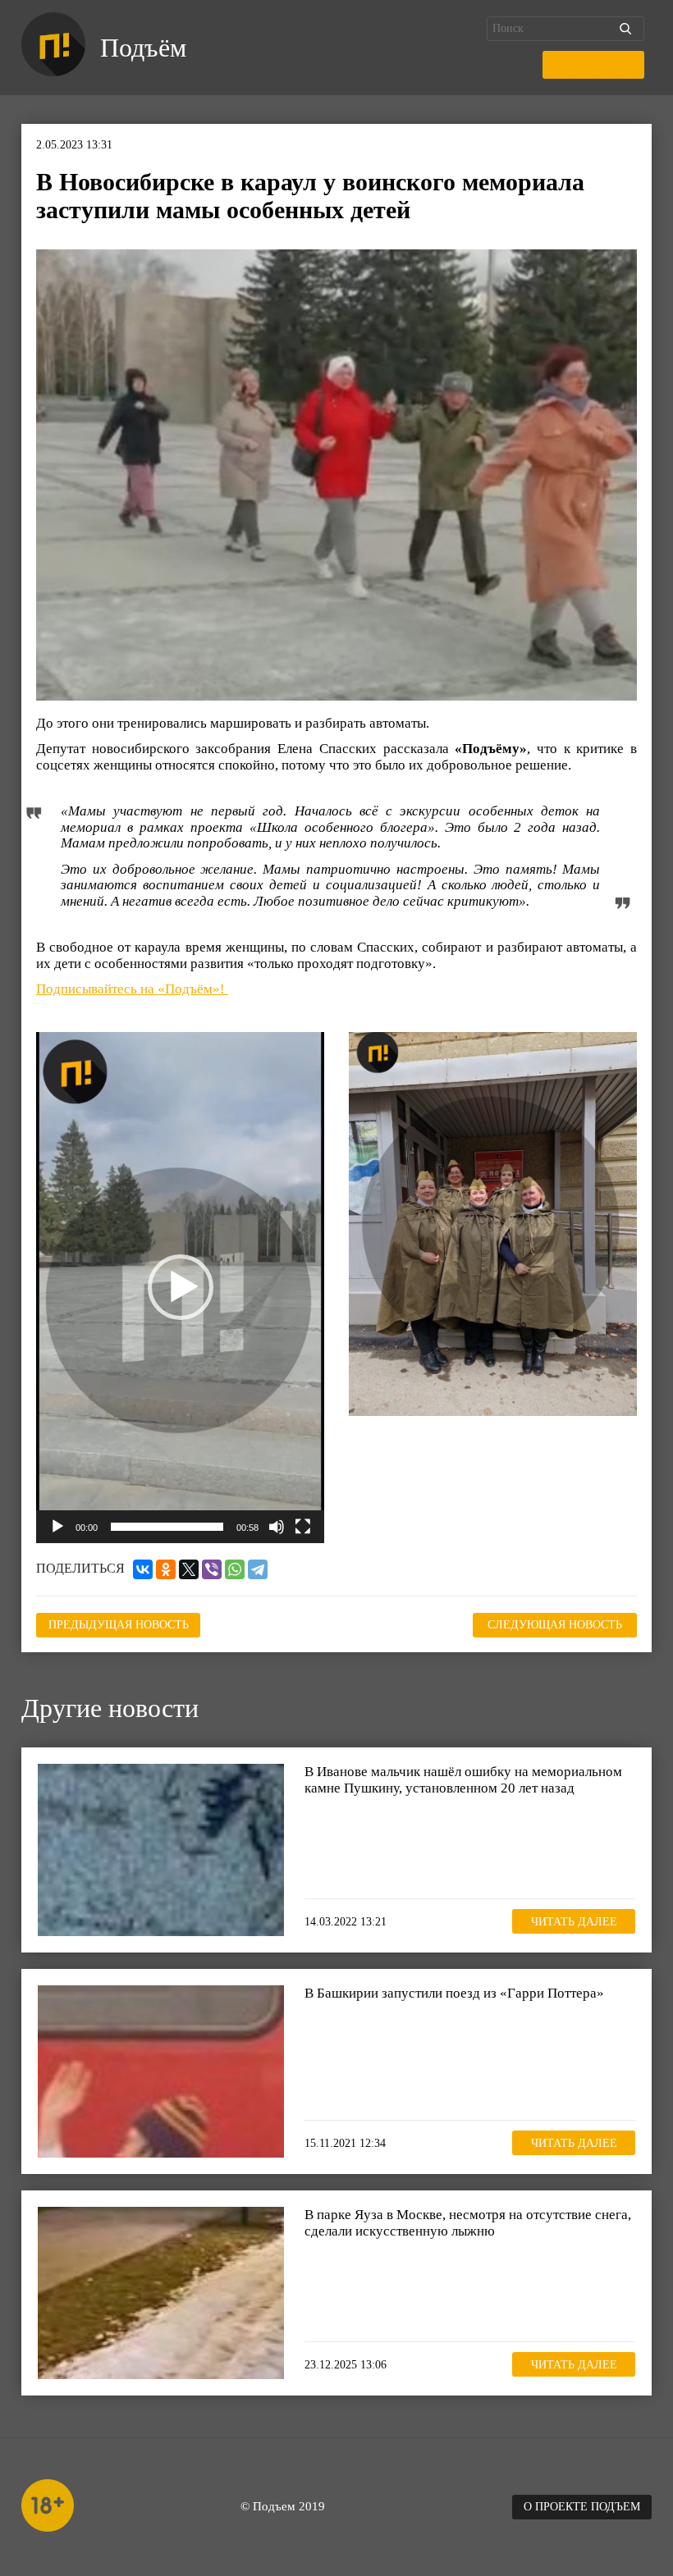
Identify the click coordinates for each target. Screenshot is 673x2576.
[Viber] (212, 1569)
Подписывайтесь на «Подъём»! (132, 989)
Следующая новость (555, 1625)
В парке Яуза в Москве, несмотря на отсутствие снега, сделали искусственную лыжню (468, 2223)
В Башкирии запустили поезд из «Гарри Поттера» (454, 1993)
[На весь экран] (303, 1527)
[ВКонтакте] (143, 1569)
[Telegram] (258, 1569)
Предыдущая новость (119, 1625)
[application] (180, 1288)
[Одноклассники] (166, 1569)
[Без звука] (277, 1527)
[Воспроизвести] (57, 1527)
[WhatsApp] (235, 1569)
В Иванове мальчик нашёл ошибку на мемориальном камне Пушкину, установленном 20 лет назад (463, 1780)
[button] (181, 1287)
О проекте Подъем (582, 2507)
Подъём (143, 48)
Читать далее (574, 1922)
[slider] (167, 1527)
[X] (189, 1569)
